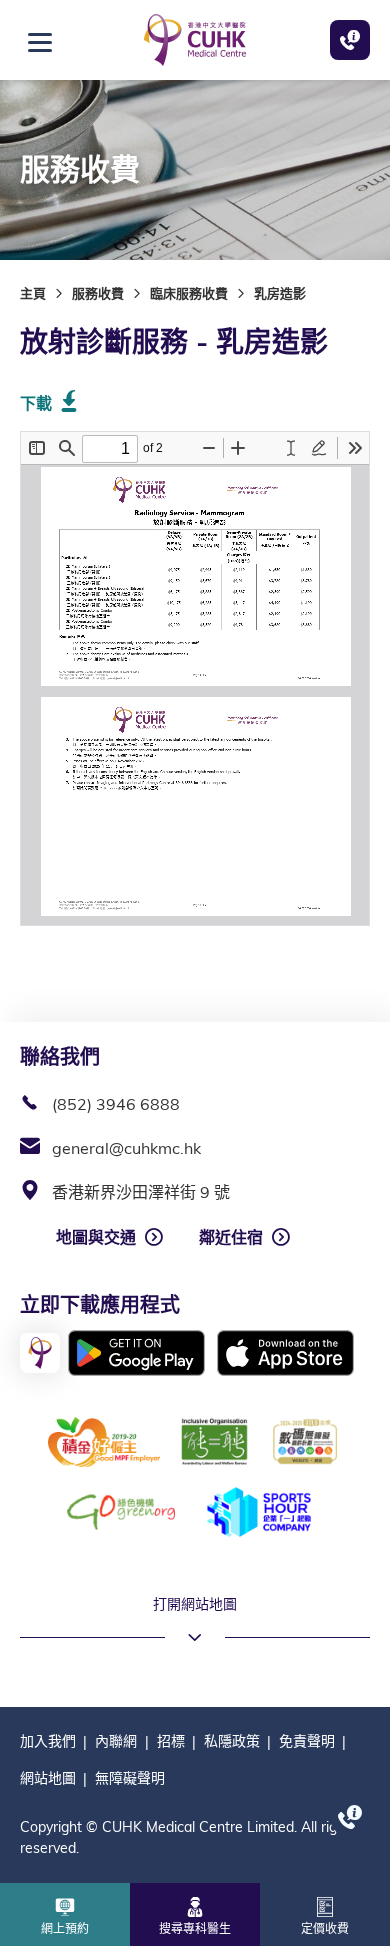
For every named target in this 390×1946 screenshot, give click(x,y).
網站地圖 (48, 1778)
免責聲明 (307, 1741)
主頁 (33, 293)
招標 (171, 1741)
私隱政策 (232, 1741)
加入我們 (48, 1741)
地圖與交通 (96, 1237)
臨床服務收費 (189, 293)
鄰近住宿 (231, 1237)
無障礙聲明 (130, 1778)
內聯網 (116, 1741)
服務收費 (98, 293)
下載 (36, 403)
